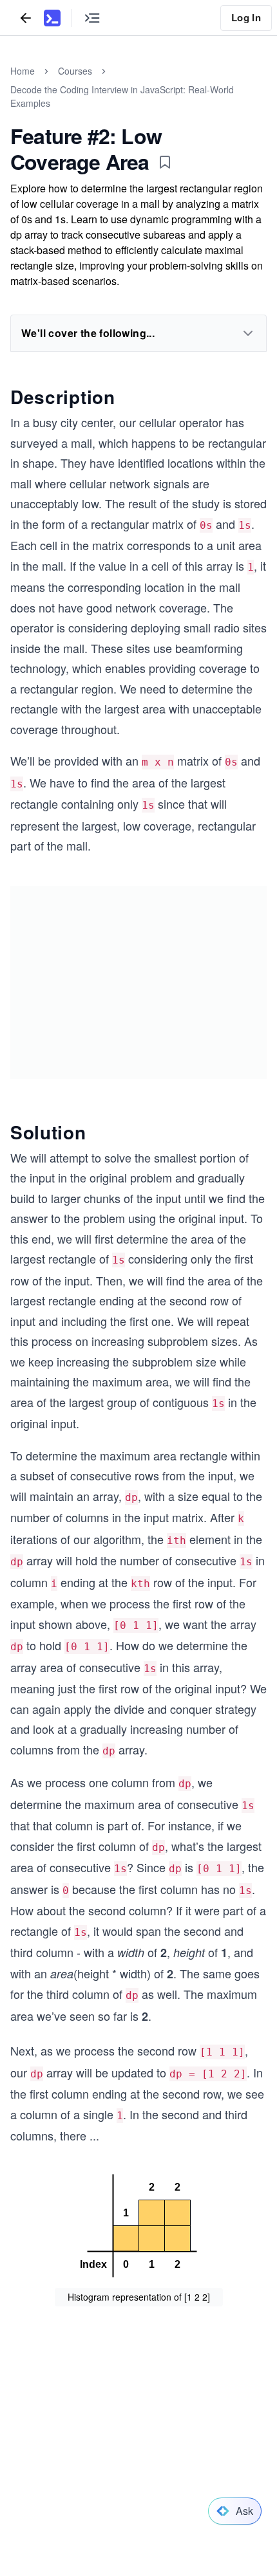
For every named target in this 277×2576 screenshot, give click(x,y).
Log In (246, 17)
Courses (75, 71)
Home (23, 71)
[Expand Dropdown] (248, 333)
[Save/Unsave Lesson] (165, 162)
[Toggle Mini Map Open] (92, 18)
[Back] (26, 18)
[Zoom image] (139, 2227)
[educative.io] (52, 18)
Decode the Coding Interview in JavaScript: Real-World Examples (122, 96)
